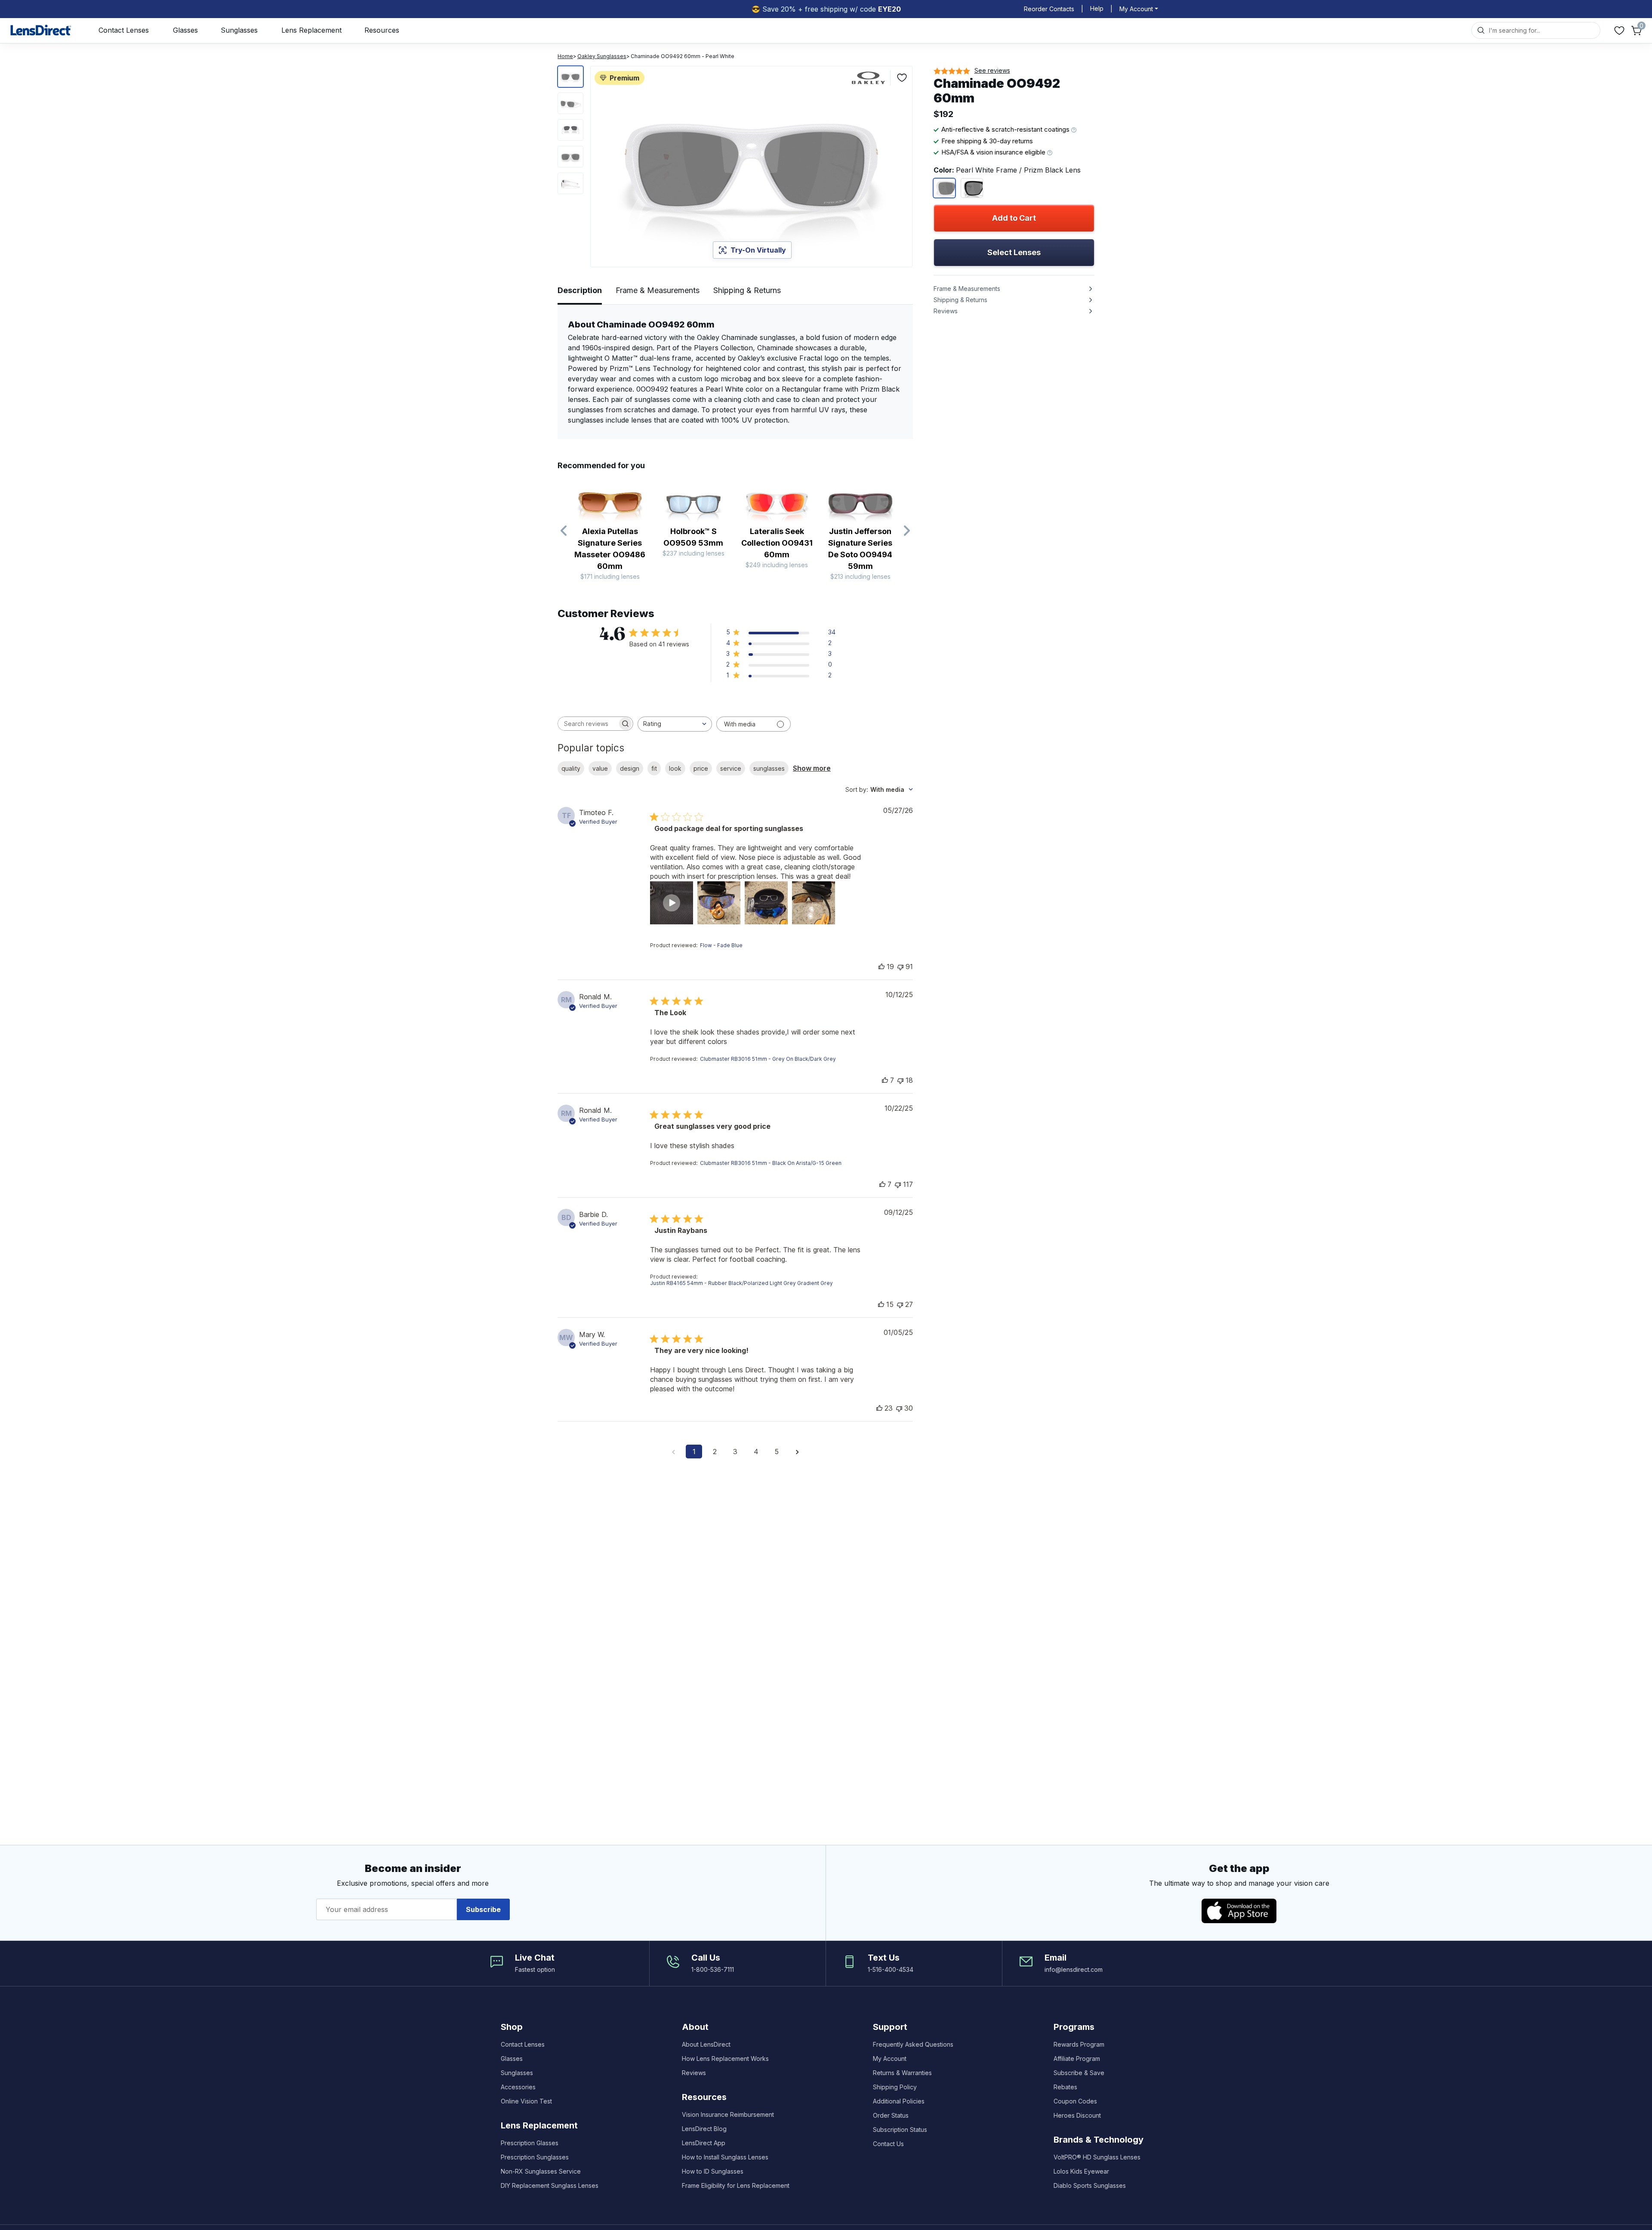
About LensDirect (706, 2044)
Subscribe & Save (1079, 2073)
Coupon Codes (1075, 2101)
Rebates (1065, 2087)
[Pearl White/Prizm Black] (944, 188)
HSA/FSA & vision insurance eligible (994, 152)
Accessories (518, 2087)
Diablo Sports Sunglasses (1090, 2185)
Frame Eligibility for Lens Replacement (736, 2185)
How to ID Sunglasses (713, 2171)
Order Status (891, 2115)
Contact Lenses (124, 30)
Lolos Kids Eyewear (1081, 2171)
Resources (382, 30)
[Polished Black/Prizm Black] (972, 188)
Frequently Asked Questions (913, 2044)
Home (565, 56)
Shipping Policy (895, 2087)
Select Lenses (1014, 252)
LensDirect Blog (704, 2129)
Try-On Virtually (758, 250)
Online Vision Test (526, 2101)
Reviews (694, 2073)
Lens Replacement (311, 30)
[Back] (564, 531)
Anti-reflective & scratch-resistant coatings (1006, 129)
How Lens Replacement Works (725, 2059)
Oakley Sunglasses (602, 56)
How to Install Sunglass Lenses (725, 2157)
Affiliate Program (1077, 2059)
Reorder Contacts (1049, 9)
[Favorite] (902, 78)
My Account (890, 2059)
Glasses (185, 30)
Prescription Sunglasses (535, 2157)
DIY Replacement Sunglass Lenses (550, 2185)
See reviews (992, 70)
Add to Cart (1014, 218)
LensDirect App (704, 2143)
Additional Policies (899, 2101)
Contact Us (888, 2144)
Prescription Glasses (530, 2143)
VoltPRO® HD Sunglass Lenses (1097, 2157)
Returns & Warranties (902, 2073)
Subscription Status (900, 2130)
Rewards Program (1079, 2044)
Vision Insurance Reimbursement (728, 2114)
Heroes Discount (1077, 2115)
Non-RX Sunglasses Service (541, 2171)
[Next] (906, 531)
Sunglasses (239, 30)
